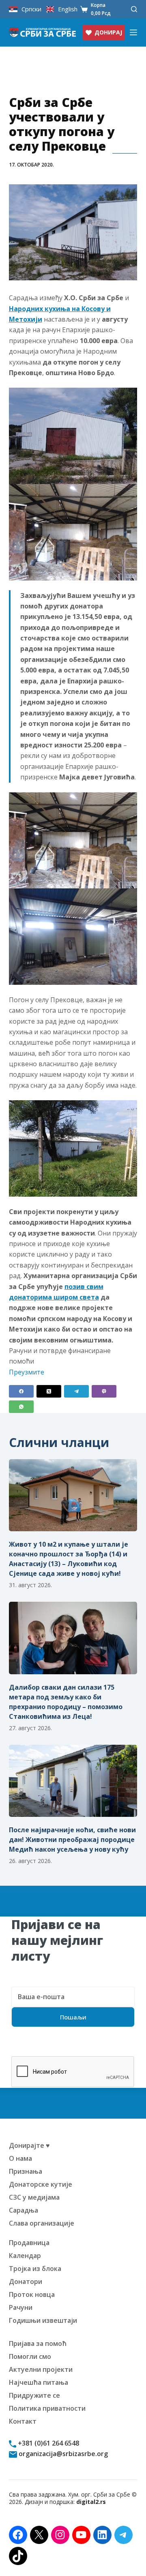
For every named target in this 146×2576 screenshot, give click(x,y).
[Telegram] (76, 1391)
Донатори (26, 2281)
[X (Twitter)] (49, 1391)
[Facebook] (21, 1391)
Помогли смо (30, 2356)
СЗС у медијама (34, 2197)
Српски (31, 9)
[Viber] (104, 1391)
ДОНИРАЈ (108, 32)
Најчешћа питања (39, 2382)
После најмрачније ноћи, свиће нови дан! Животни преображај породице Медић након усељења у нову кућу (72, 1840)
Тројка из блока (35, 2269)
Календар (25, 2256)
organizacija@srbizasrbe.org (62, 2454)
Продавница (29, 2243)
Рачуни (21, 2307)
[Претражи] (134, 9)
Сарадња (24, 2210)
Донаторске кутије (41, 2184)
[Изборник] (133, 32)
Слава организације (42, 2223)
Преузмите (27, 1372)
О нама (20, 2158)
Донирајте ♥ (29, 2145)
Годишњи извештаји (43, 2320)
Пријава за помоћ (38, 2343)
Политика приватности (47, 2408)
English (68, 9)
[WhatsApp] (21, 1407)
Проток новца (32, 2294)
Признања (26, 2171)
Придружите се (34, 2395)
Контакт (23, 2421)
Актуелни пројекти (41, 2369)
